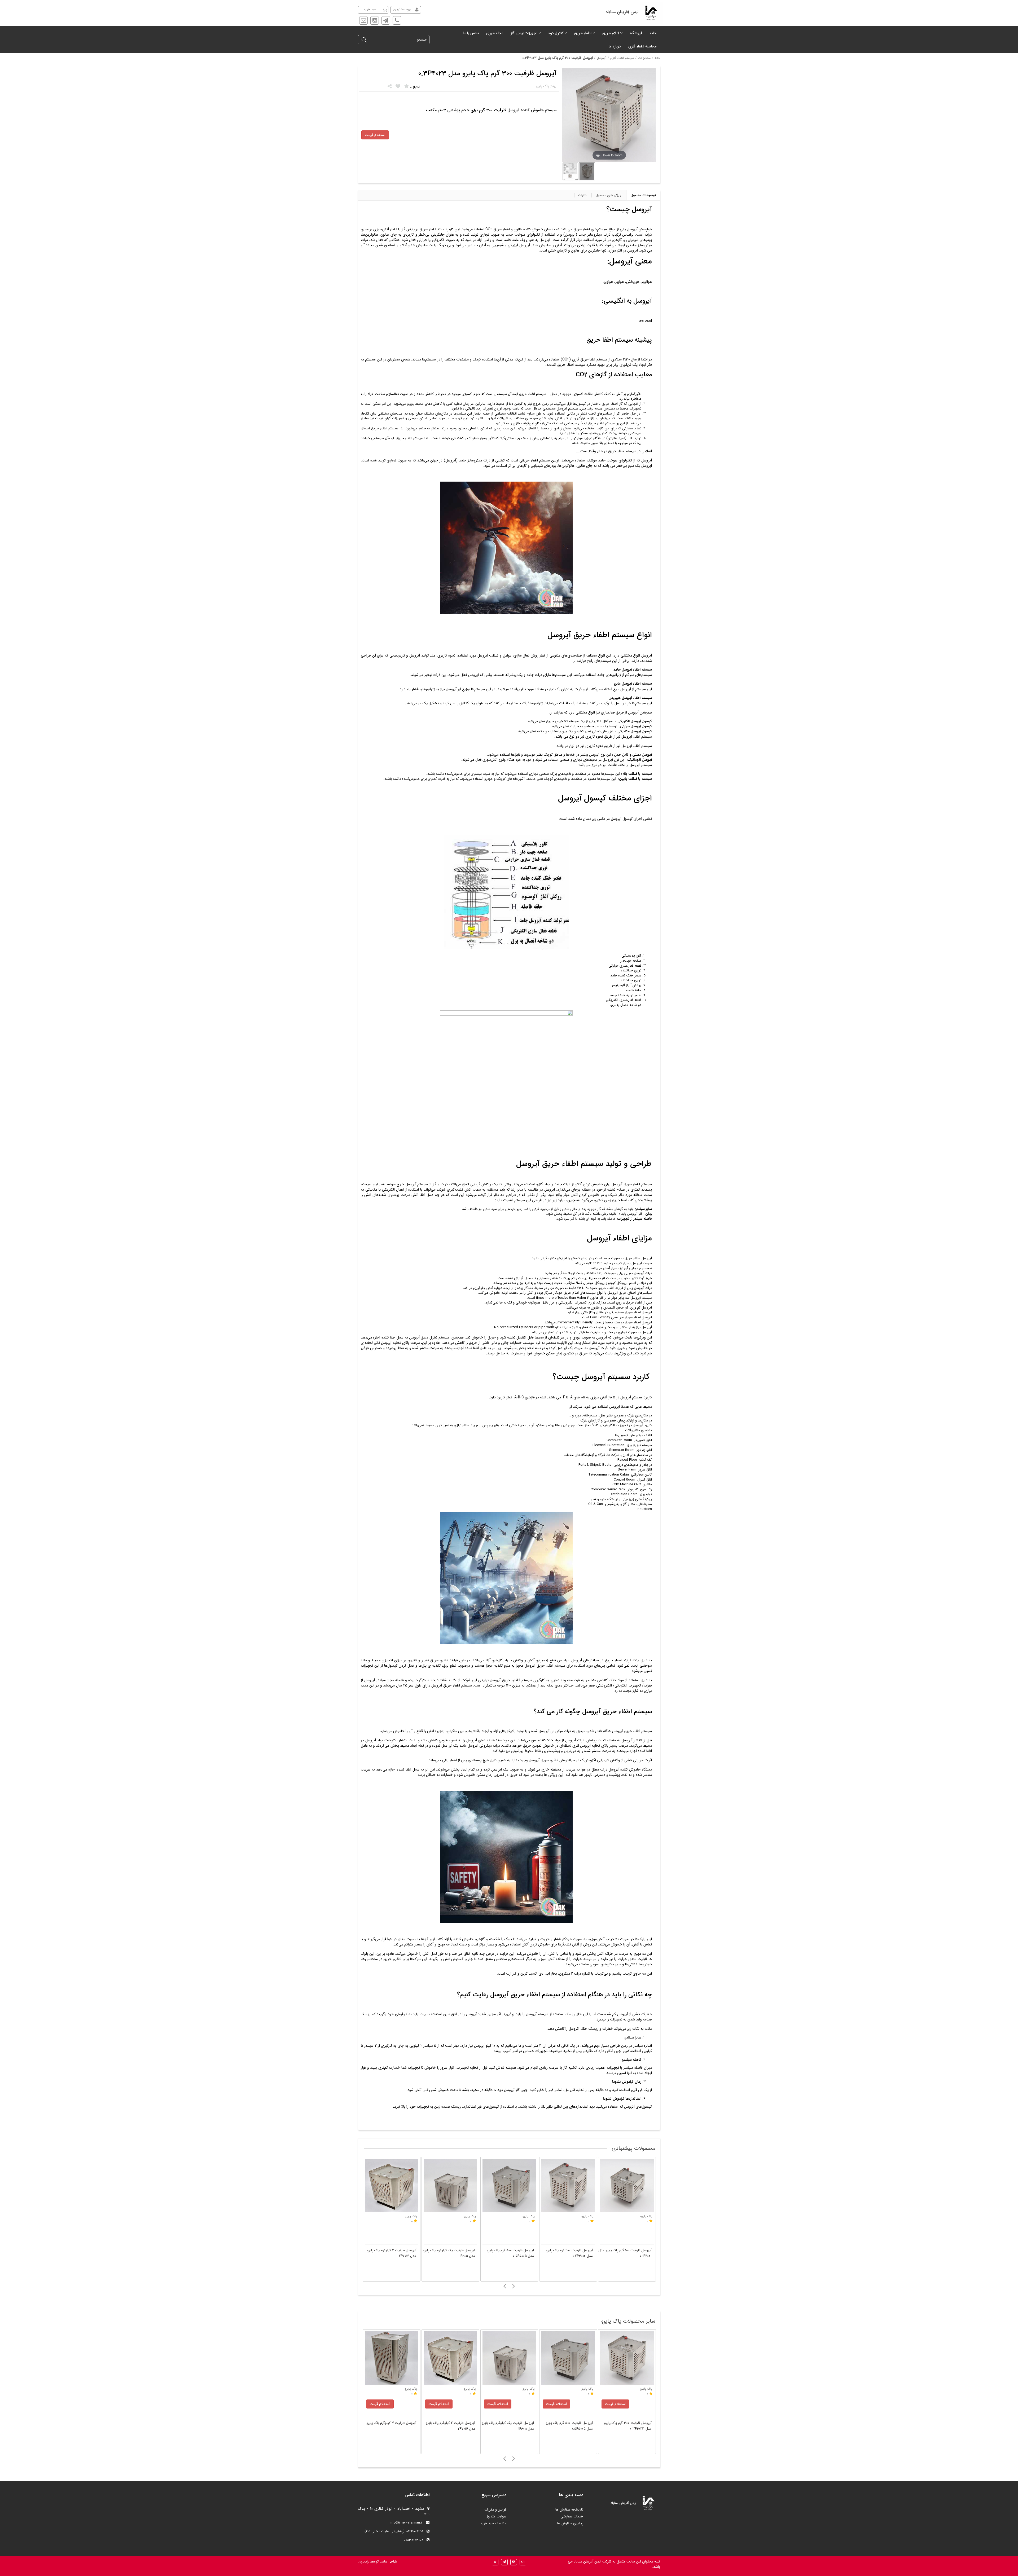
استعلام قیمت (375, 135)
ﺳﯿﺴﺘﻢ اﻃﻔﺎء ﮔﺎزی (622, 58)
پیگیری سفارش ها (570, 2523)
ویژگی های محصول (608, 195)
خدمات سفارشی (572, 2516)
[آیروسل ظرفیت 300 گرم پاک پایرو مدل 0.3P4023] (509, 2358)
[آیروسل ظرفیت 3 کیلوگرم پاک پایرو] (392, 2186)
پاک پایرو (411, 2389)
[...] (571, 171)
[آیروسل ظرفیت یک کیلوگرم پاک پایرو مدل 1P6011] (509, 2186)
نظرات (582, 195)
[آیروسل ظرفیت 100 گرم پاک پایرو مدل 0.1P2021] (627, 2358)
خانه (657, 58)
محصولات (644, 58)
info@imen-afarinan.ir (406, 2523)
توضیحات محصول (643, 195)
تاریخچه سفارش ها (569, 2510)
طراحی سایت (388, 2562)
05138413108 (414, 2540)
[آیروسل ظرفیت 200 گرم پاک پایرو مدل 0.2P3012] (627, 2186)
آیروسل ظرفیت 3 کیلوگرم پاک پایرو (391, 2250)
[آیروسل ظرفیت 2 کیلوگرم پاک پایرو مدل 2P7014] (450, 2186)
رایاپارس (363, 2562)
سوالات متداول (496, 2516)
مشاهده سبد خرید (493, 2523)
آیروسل (602, 58)
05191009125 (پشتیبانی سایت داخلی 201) (394, 2531)
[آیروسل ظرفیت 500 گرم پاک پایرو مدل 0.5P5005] (568, 2186)
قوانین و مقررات (495, 2510)
